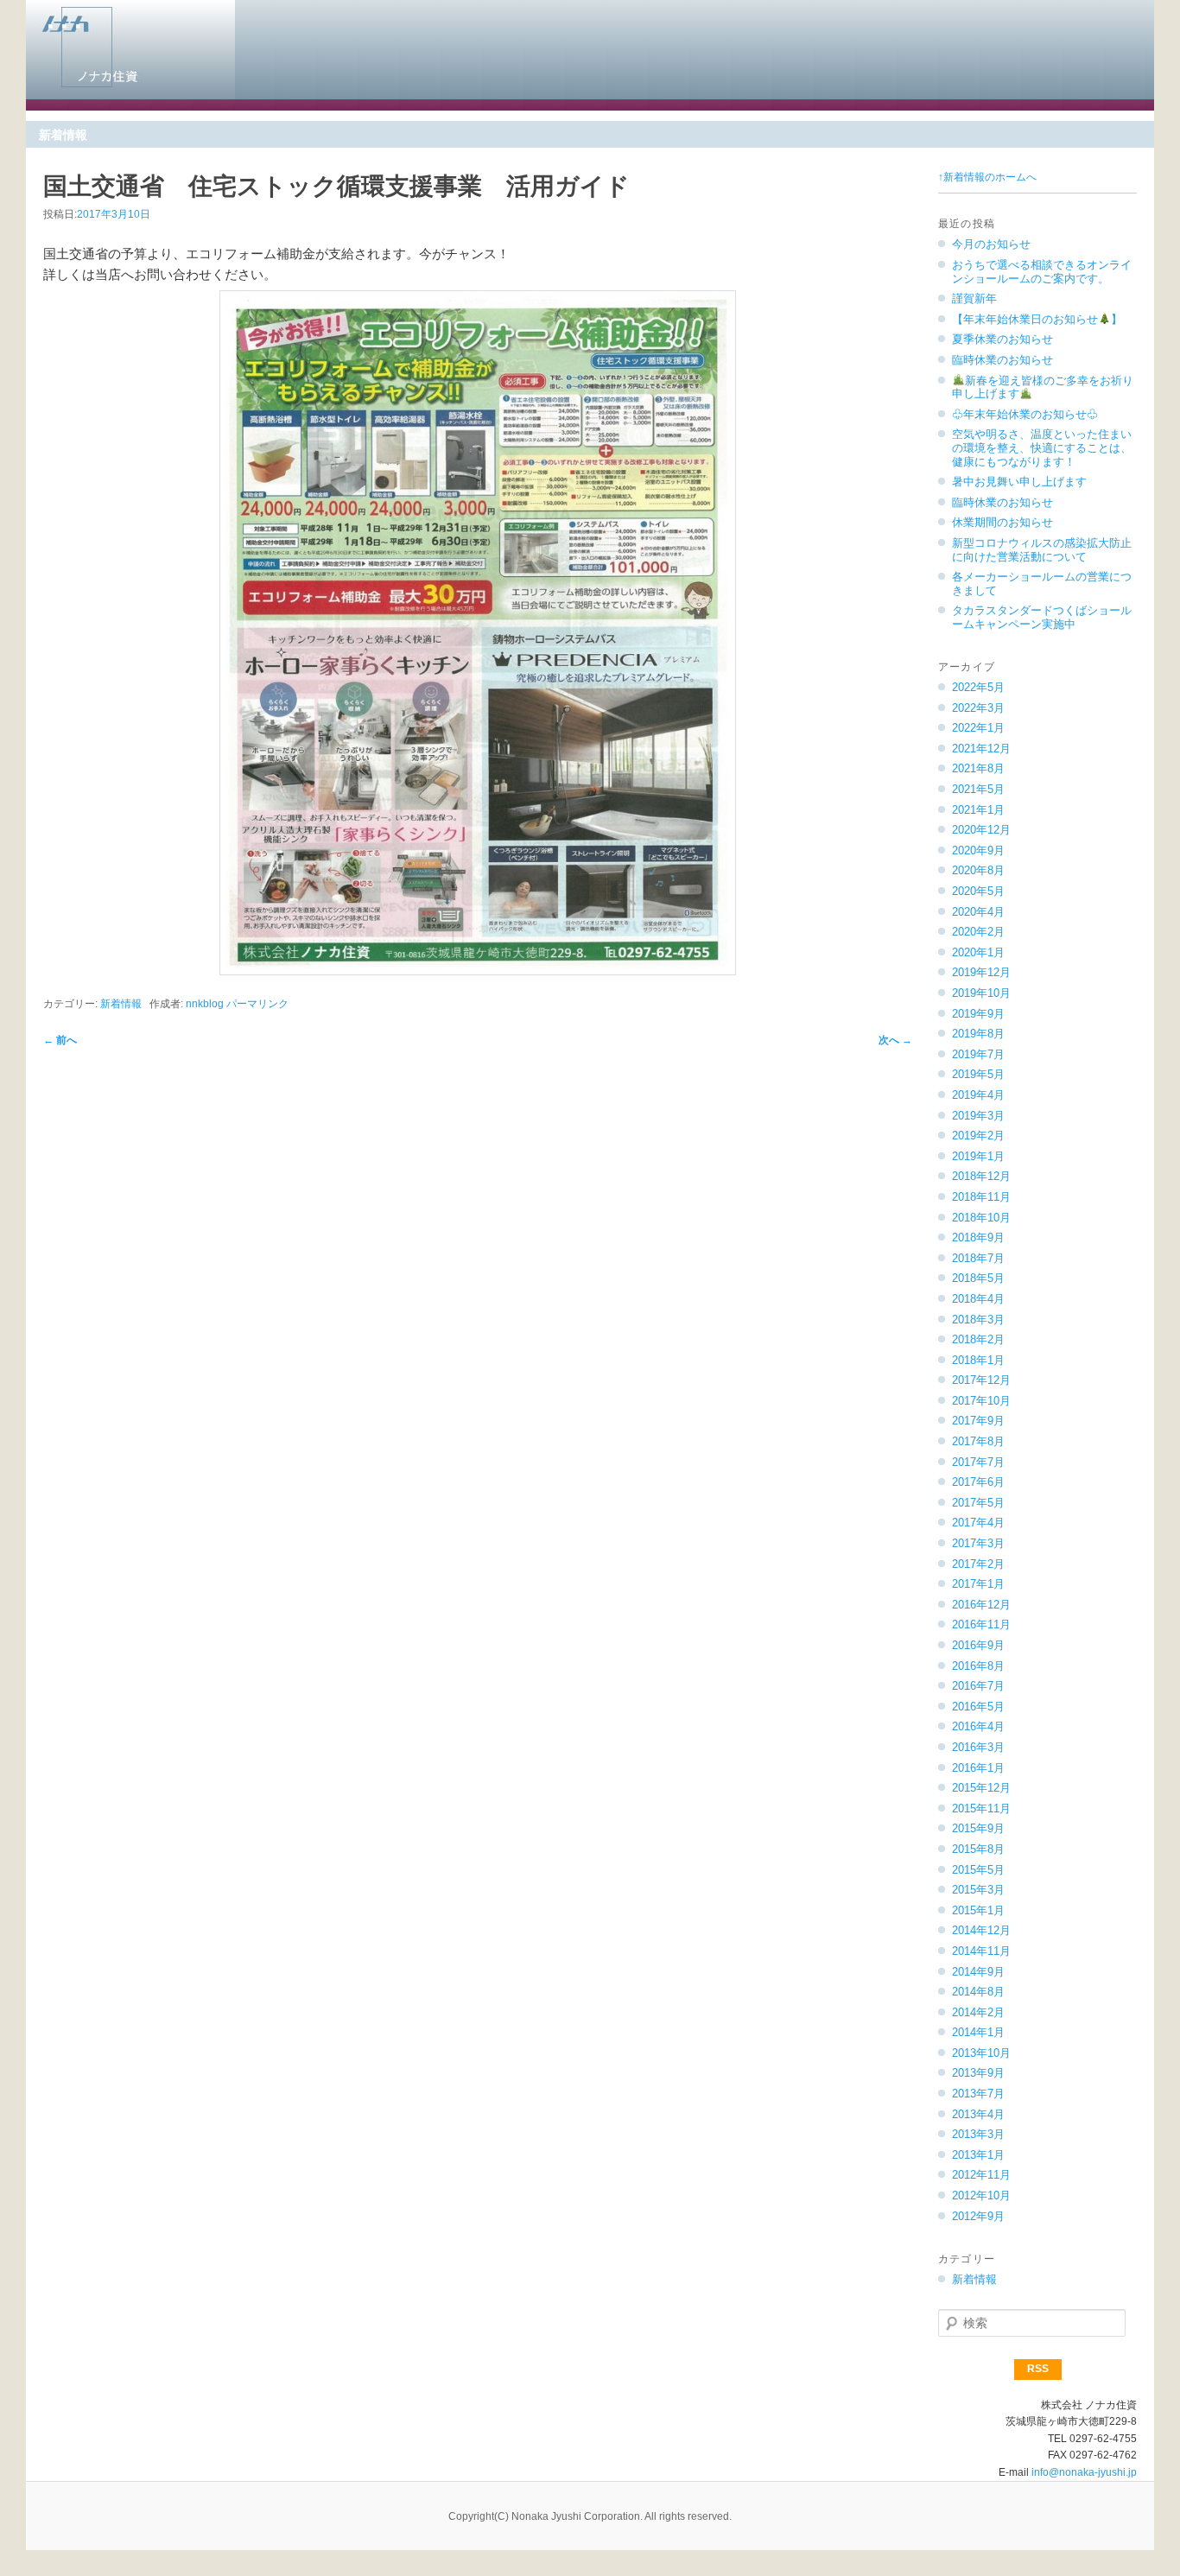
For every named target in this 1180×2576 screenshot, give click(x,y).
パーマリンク (257, 1004)
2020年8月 (978, 870)
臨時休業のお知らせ (1002, 360)
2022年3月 (978, 708)
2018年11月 (981, 1197)
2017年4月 (978, 1523)
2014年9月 (978, 1972)
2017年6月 (978, 1482)
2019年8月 (978, 1034)
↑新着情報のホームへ (987, 177)
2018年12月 (981, 1176)
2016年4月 (978, 1726)
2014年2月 (978, 2012)
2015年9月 (978, 1828)
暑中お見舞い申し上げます (1019, 482)
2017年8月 (978, 1441)
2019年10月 (981, 993)
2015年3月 (978, 1890)
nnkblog (205, 1004)
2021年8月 (978, 768)
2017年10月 (981, 1401)
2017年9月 (978, 1421)
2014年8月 (978, 1992)
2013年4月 (978, 2114)
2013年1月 (978, 2155)
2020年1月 (978, 952)
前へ (60, 1040)
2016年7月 (978, 1686)
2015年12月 (981, 1788)
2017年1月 (978, 1584)
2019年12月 (981, 972)
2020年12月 (981, 830)
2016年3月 (978, 1747)
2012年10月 (981, 2195)
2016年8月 (978, 1666)
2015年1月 (978, 1910)
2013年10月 (981, 2053)
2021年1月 (978, 810)
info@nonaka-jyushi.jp (1084, 2472)
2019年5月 (978, 1074)
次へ (895, 1040)
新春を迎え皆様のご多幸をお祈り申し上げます (1043, 387)
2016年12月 (981, 1605)
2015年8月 (978, 1849)
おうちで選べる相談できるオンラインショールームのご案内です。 (1042, 272)
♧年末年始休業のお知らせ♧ (1025, 414)
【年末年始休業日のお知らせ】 (1037, 319)
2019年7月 (978, 1054)
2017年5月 (978, 1503)
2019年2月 (978, 1136)
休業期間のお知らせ (1002, 522)
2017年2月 (978, 1564)
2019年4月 (978, 1095)
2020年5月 (978, 891)
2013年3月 (978, 2134)
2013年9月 (978, 2073)
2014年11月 (981, 1951)
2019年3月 (978, 1116)
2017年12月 (981, 1380)
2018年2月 (978, 1339)
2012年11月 (981, 2175)
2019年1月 (978, 1156)
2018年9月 (978, 1237)
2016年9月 (978, 1645)
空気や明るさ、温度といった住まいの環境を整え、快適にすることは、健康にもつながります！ (1042, 447)
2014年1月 (978, 2032)
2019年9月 (978, 1014)
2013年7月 (978, 2094)
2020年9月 (978, 850)
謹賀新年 (974, 298)
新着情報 (121, 1004)
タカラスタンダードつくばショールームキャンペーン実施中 (1042, 617)
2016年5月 (978, 1707)
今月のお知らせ (991, 244)
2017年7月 (978, 1462)
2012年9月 (978, 2216)
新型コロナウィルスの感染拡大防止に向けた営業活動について (1042, 550)
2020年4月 (978, 912)
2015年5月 (978, 1870)
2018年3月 (978, 1320)
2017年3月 (978, 1543)
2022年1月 (978, 728)
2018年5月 (978, 1278)
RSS (1038, 2369)
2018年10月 (981, 1218)
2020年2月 (978, 932)
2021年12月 (981, 749)
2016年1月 (978, 1768)
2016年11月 (981, 1624)
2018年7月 (978, 1258)
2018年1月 (978, 1360)
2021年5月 (978, 789)
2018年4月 (978, 1299)
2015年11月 (981, 1808)
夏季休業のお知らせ (1002, 339)
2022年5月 (978, 687)
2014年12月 (981, 1930)
